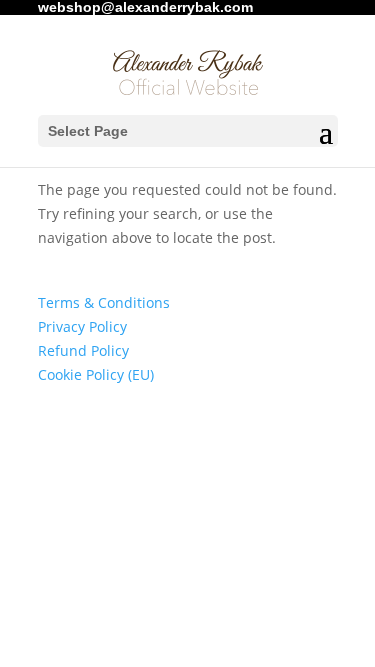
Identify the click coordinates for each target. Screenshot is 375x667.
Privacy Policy (82, 326)
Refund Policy (83, 350)
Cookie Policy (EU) (96, 374)
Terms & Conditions (104, 302)
